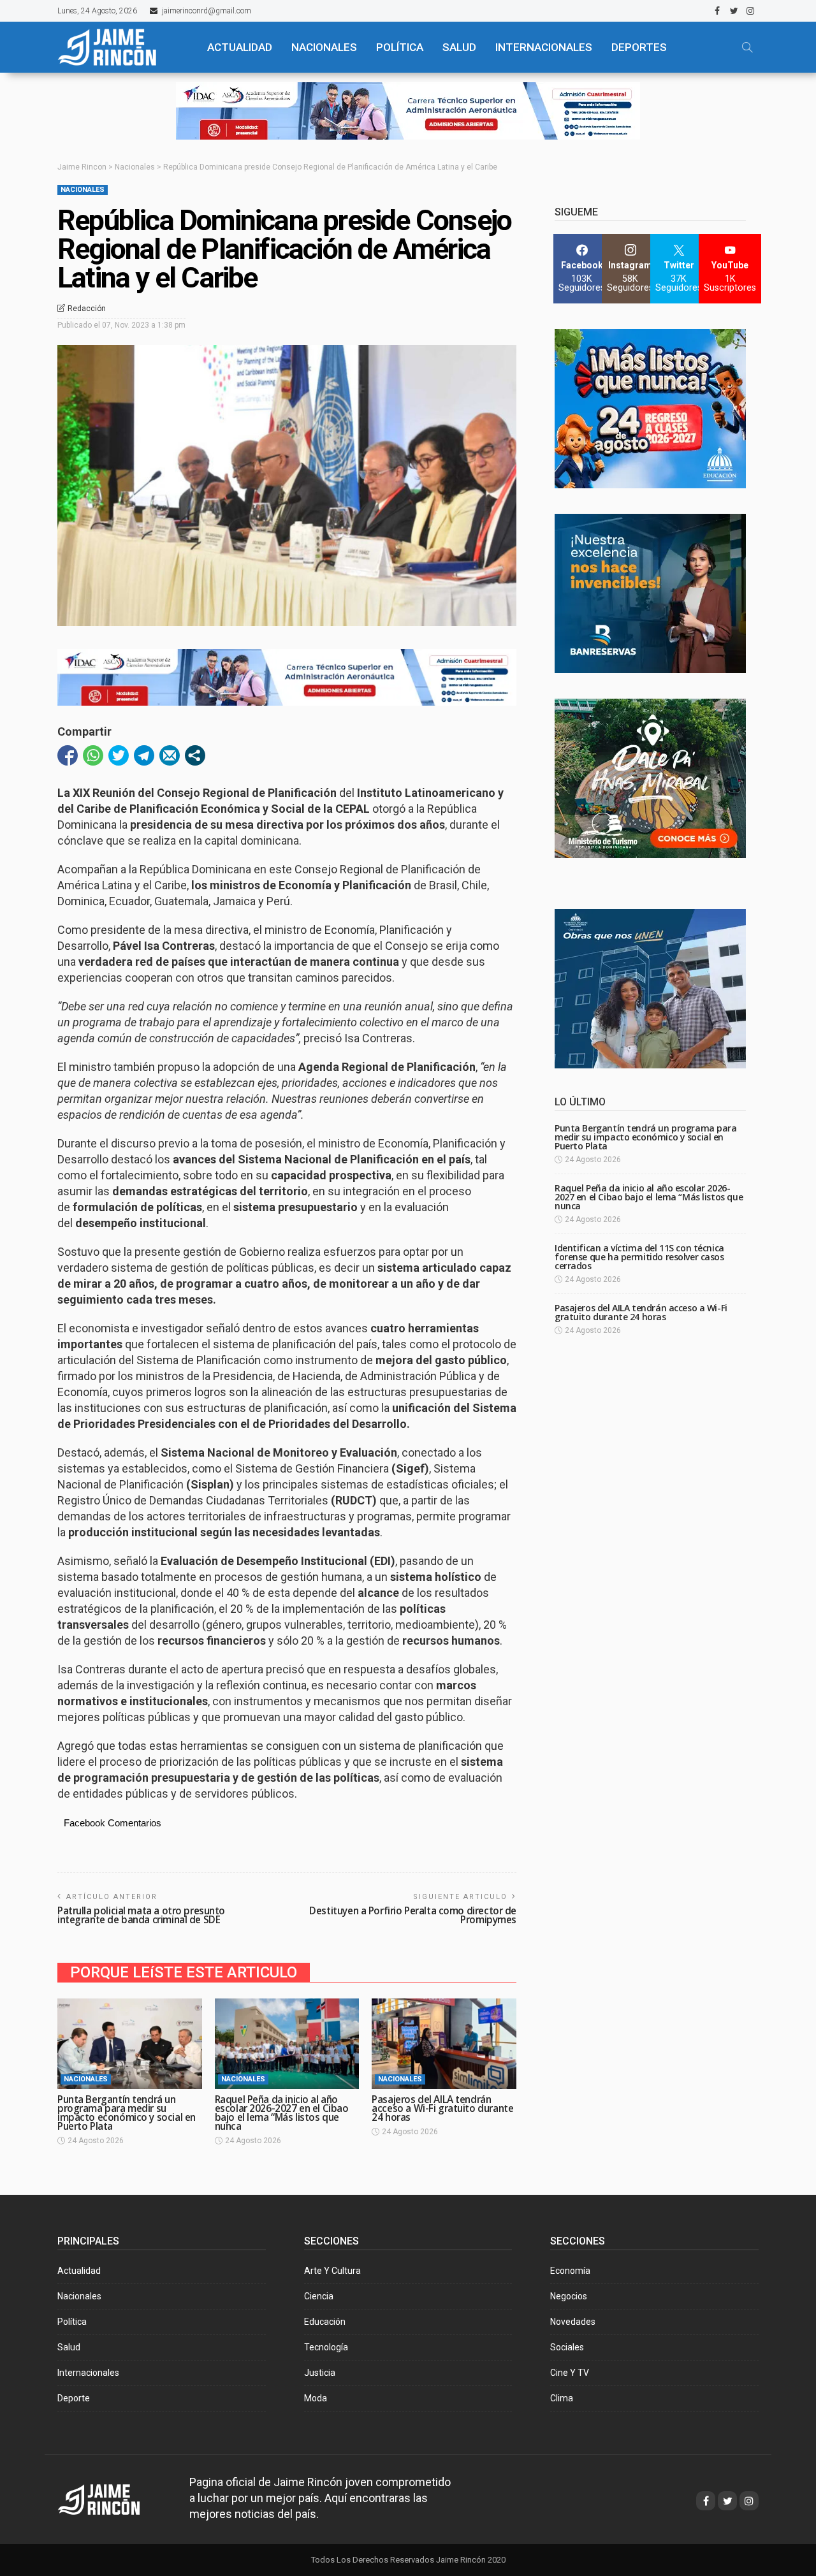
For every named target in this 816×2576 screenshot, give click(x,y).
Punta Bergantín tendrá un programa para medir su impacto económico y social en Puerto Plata (127, 2113)
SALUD (459, 47)
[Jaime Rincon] (111, 2498)
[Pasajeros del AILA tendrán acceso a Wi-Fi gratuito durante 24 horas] (444, 2044)
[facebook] (717, 11)
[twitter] (734, 11)
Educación (325, 2322)
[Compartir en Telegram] (144, 755)
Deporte (74, 2398)
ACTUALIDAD (240, 47)
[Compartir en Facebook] (68, 755)
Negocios (569, 2296)
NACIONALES (324, 47)
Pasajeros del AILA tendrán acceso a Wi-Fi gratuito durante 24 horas (442, 2108)
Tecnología (326, 2347)
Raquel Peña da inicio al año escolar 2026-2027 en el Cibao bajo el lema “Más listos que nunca (282, 2113)
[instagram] (750, 11)
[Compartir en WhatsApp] (93, 755)
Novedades (573, 2322)
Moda (316, 2398)
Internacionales (544, 47)
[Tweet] (119, 755)
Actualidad (79, 2271)
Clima (562, 2398)
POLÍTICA (400, 47)
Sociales (567, 2347)
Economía (570, 2271)
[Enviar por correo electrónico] (170, 755)
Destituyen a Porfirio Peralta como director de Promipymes (413, 1915)
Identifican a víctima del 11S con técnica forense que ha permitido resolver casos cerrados (639, 1257)
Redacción (87, 309)
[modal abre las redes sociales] (195, 755)
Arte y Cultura (332, 2271)
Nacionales (83, 190)
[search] (747, 47)
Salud (69, 2347)
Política (72, 2322)
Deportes (639, 47)
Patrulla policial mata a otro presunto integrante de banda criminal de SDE (141, 1915)
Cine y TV (570, 2373)
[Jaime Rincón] (121, 47)
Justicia (320, 2373)
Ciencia (319, 2296)
